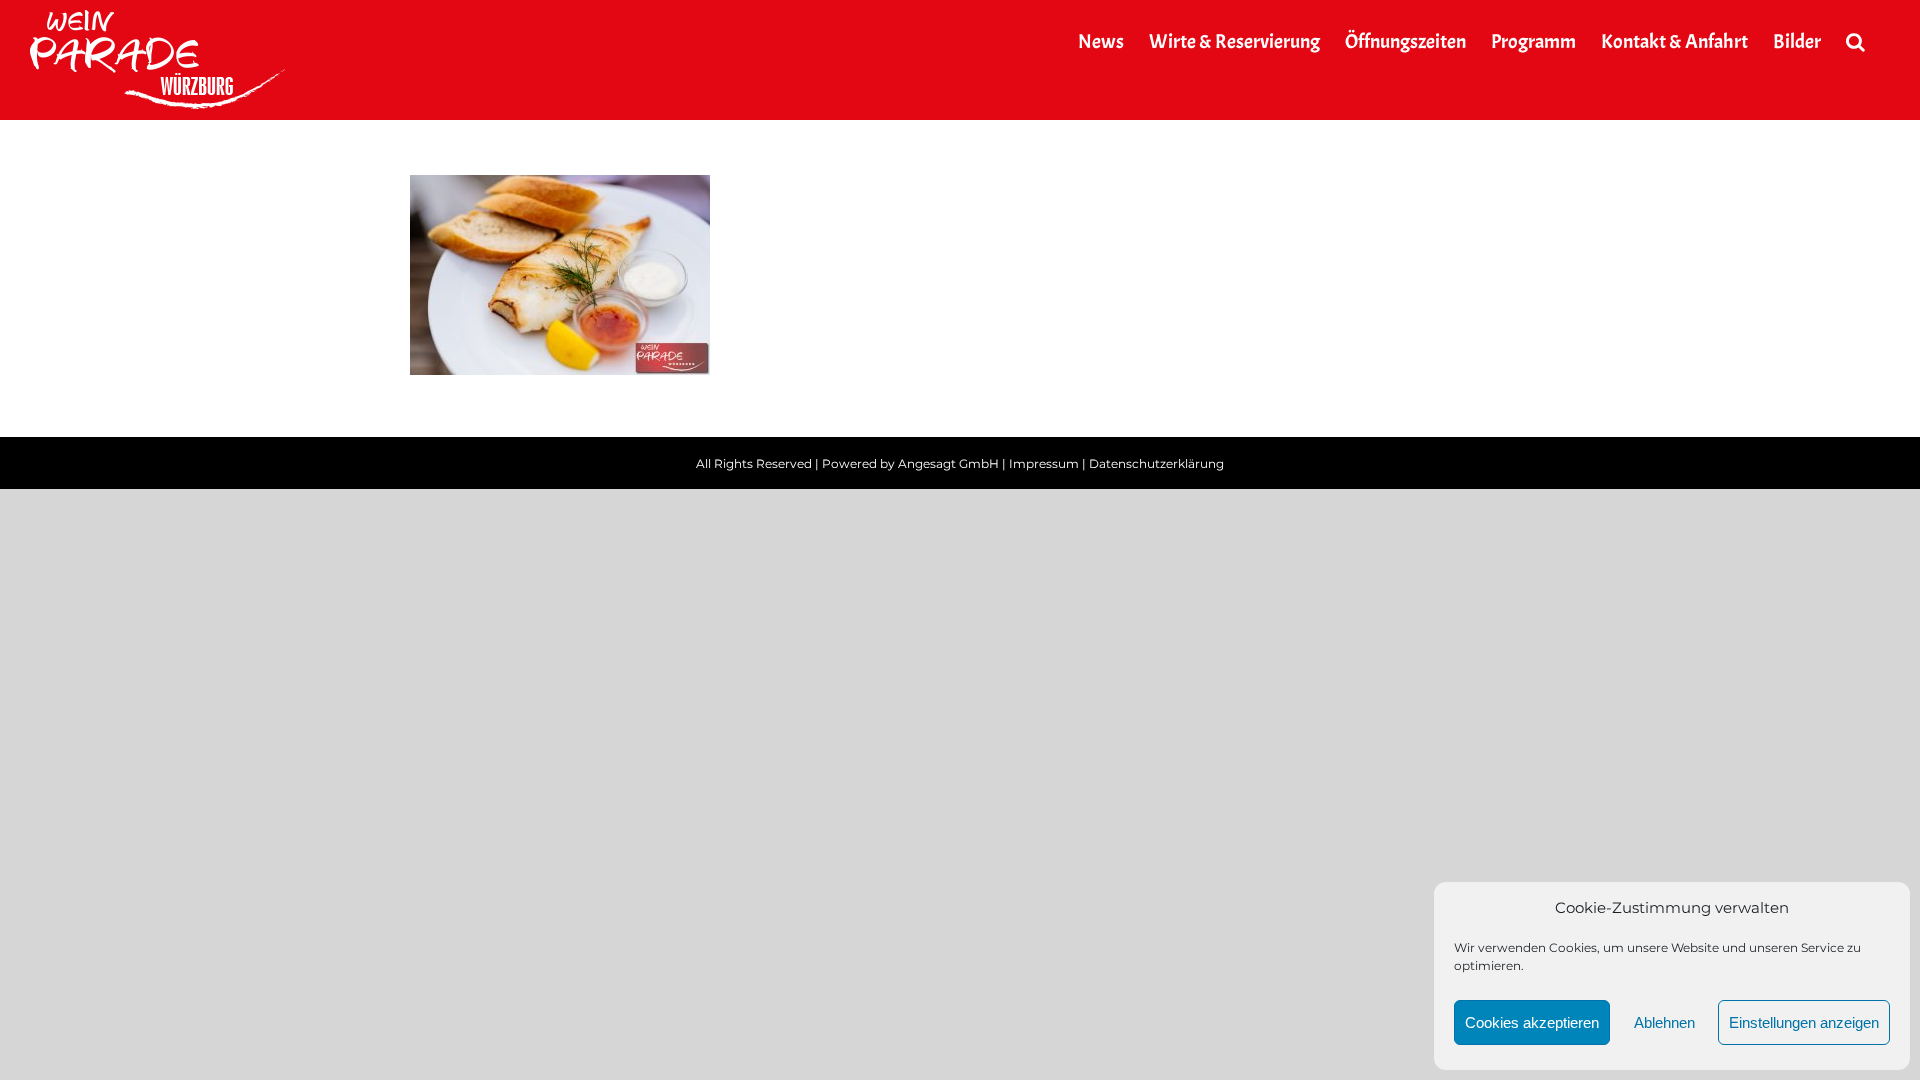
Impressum (1044, 463)
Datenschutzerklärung (1156, 463)
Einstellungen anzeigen (1804, 1022)
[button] (1855, 42)
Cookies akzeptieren (1532, 1022)
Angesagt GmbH (948, 463)
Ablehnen (1664, 1022)
